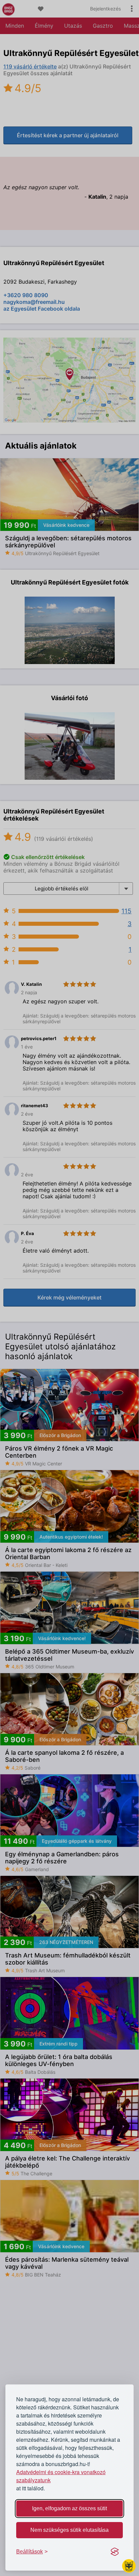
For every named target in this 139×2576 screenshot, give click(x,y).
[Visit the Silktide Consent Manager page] (115, 2552)
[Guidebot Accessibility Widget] (129, 2566)
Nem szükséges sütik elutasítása (69, 2530)
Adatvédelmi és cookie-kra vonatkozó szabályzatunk (61, 2476)
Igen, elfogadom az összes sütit (69, 2508)
